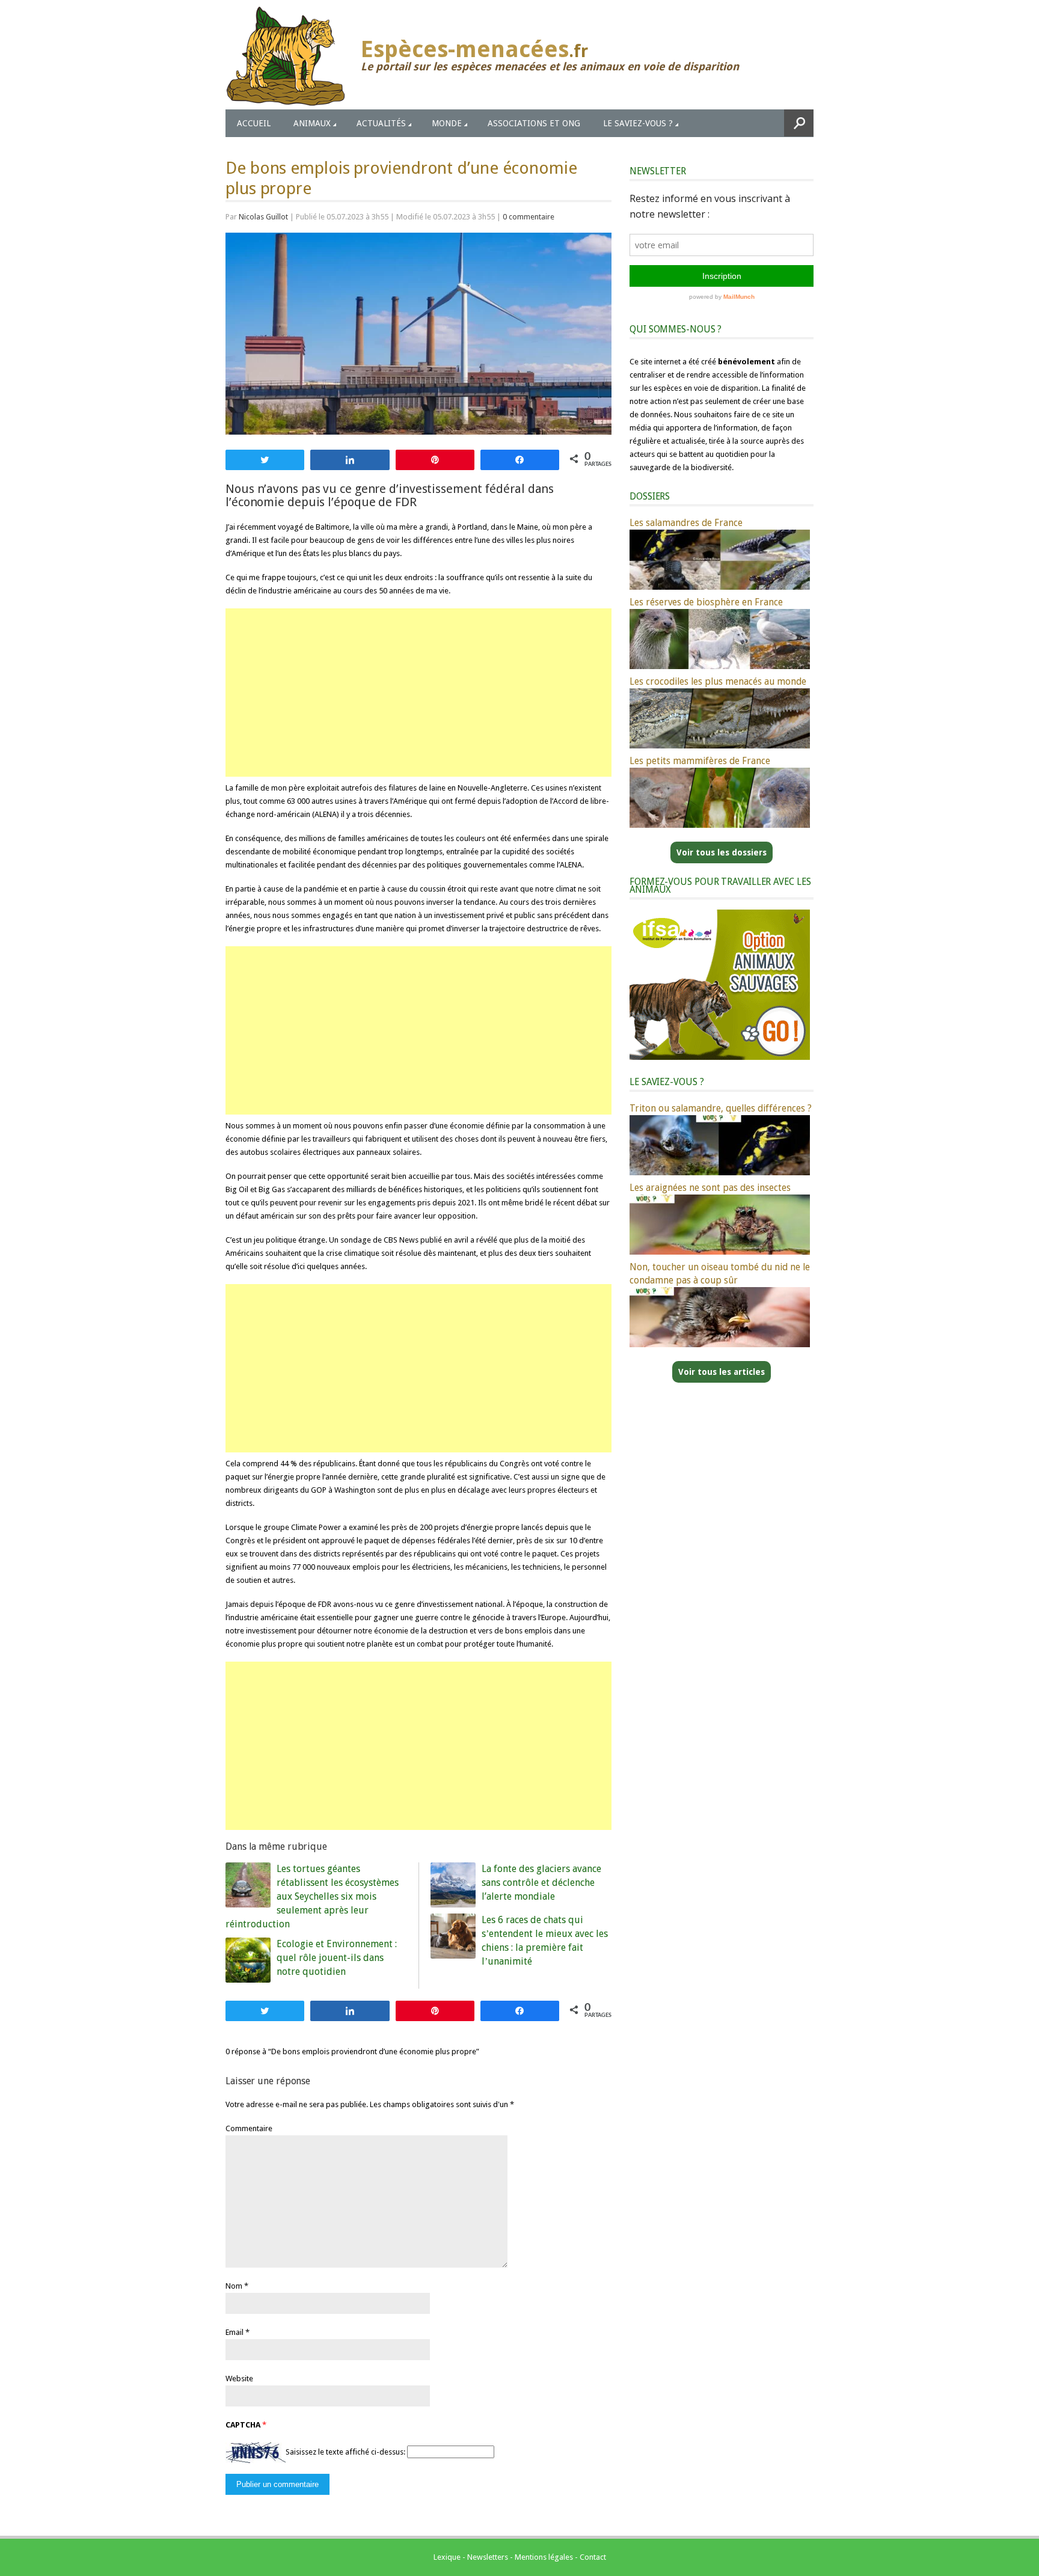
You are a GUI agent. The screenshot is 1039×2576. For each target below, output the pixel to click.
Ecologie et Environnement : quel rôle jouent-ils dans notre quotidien (337, 1958)
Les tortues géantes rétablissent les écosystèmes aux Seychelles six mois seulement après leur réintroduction (312, 1896)
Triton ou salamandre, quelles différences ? (721, 1108)
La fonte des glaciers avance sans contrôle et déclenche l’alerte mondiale (541, 1883)
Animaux (312, 123)
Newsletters (488, 2557)
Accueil (254, 123)
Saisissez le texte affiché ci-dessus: (345, 2452)
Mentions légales (544, 2557)
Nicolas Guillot (263, 217)
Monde (447, 123)
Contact (593, 2557)
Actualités (381, 123)
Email (234, 2332)
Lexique (447, 2557)
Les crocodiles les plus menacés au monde (718, 681)
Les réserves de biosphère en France (706, 602)
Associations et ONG (534, 123)
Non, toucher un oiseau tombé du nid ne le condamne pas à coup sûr (720, 1274)
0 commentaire (529, 217)
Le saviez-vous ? (638, 123)
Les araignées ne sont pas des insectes (710, 1188)
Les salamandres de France (686, 523)
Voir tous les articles (722, 1372)
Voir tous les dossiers (722, 852)
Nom (234, 2286)
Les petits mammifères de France (700, 761)
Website (239, 2379)
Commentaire (249, 2128)
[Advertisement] (418, 693)
